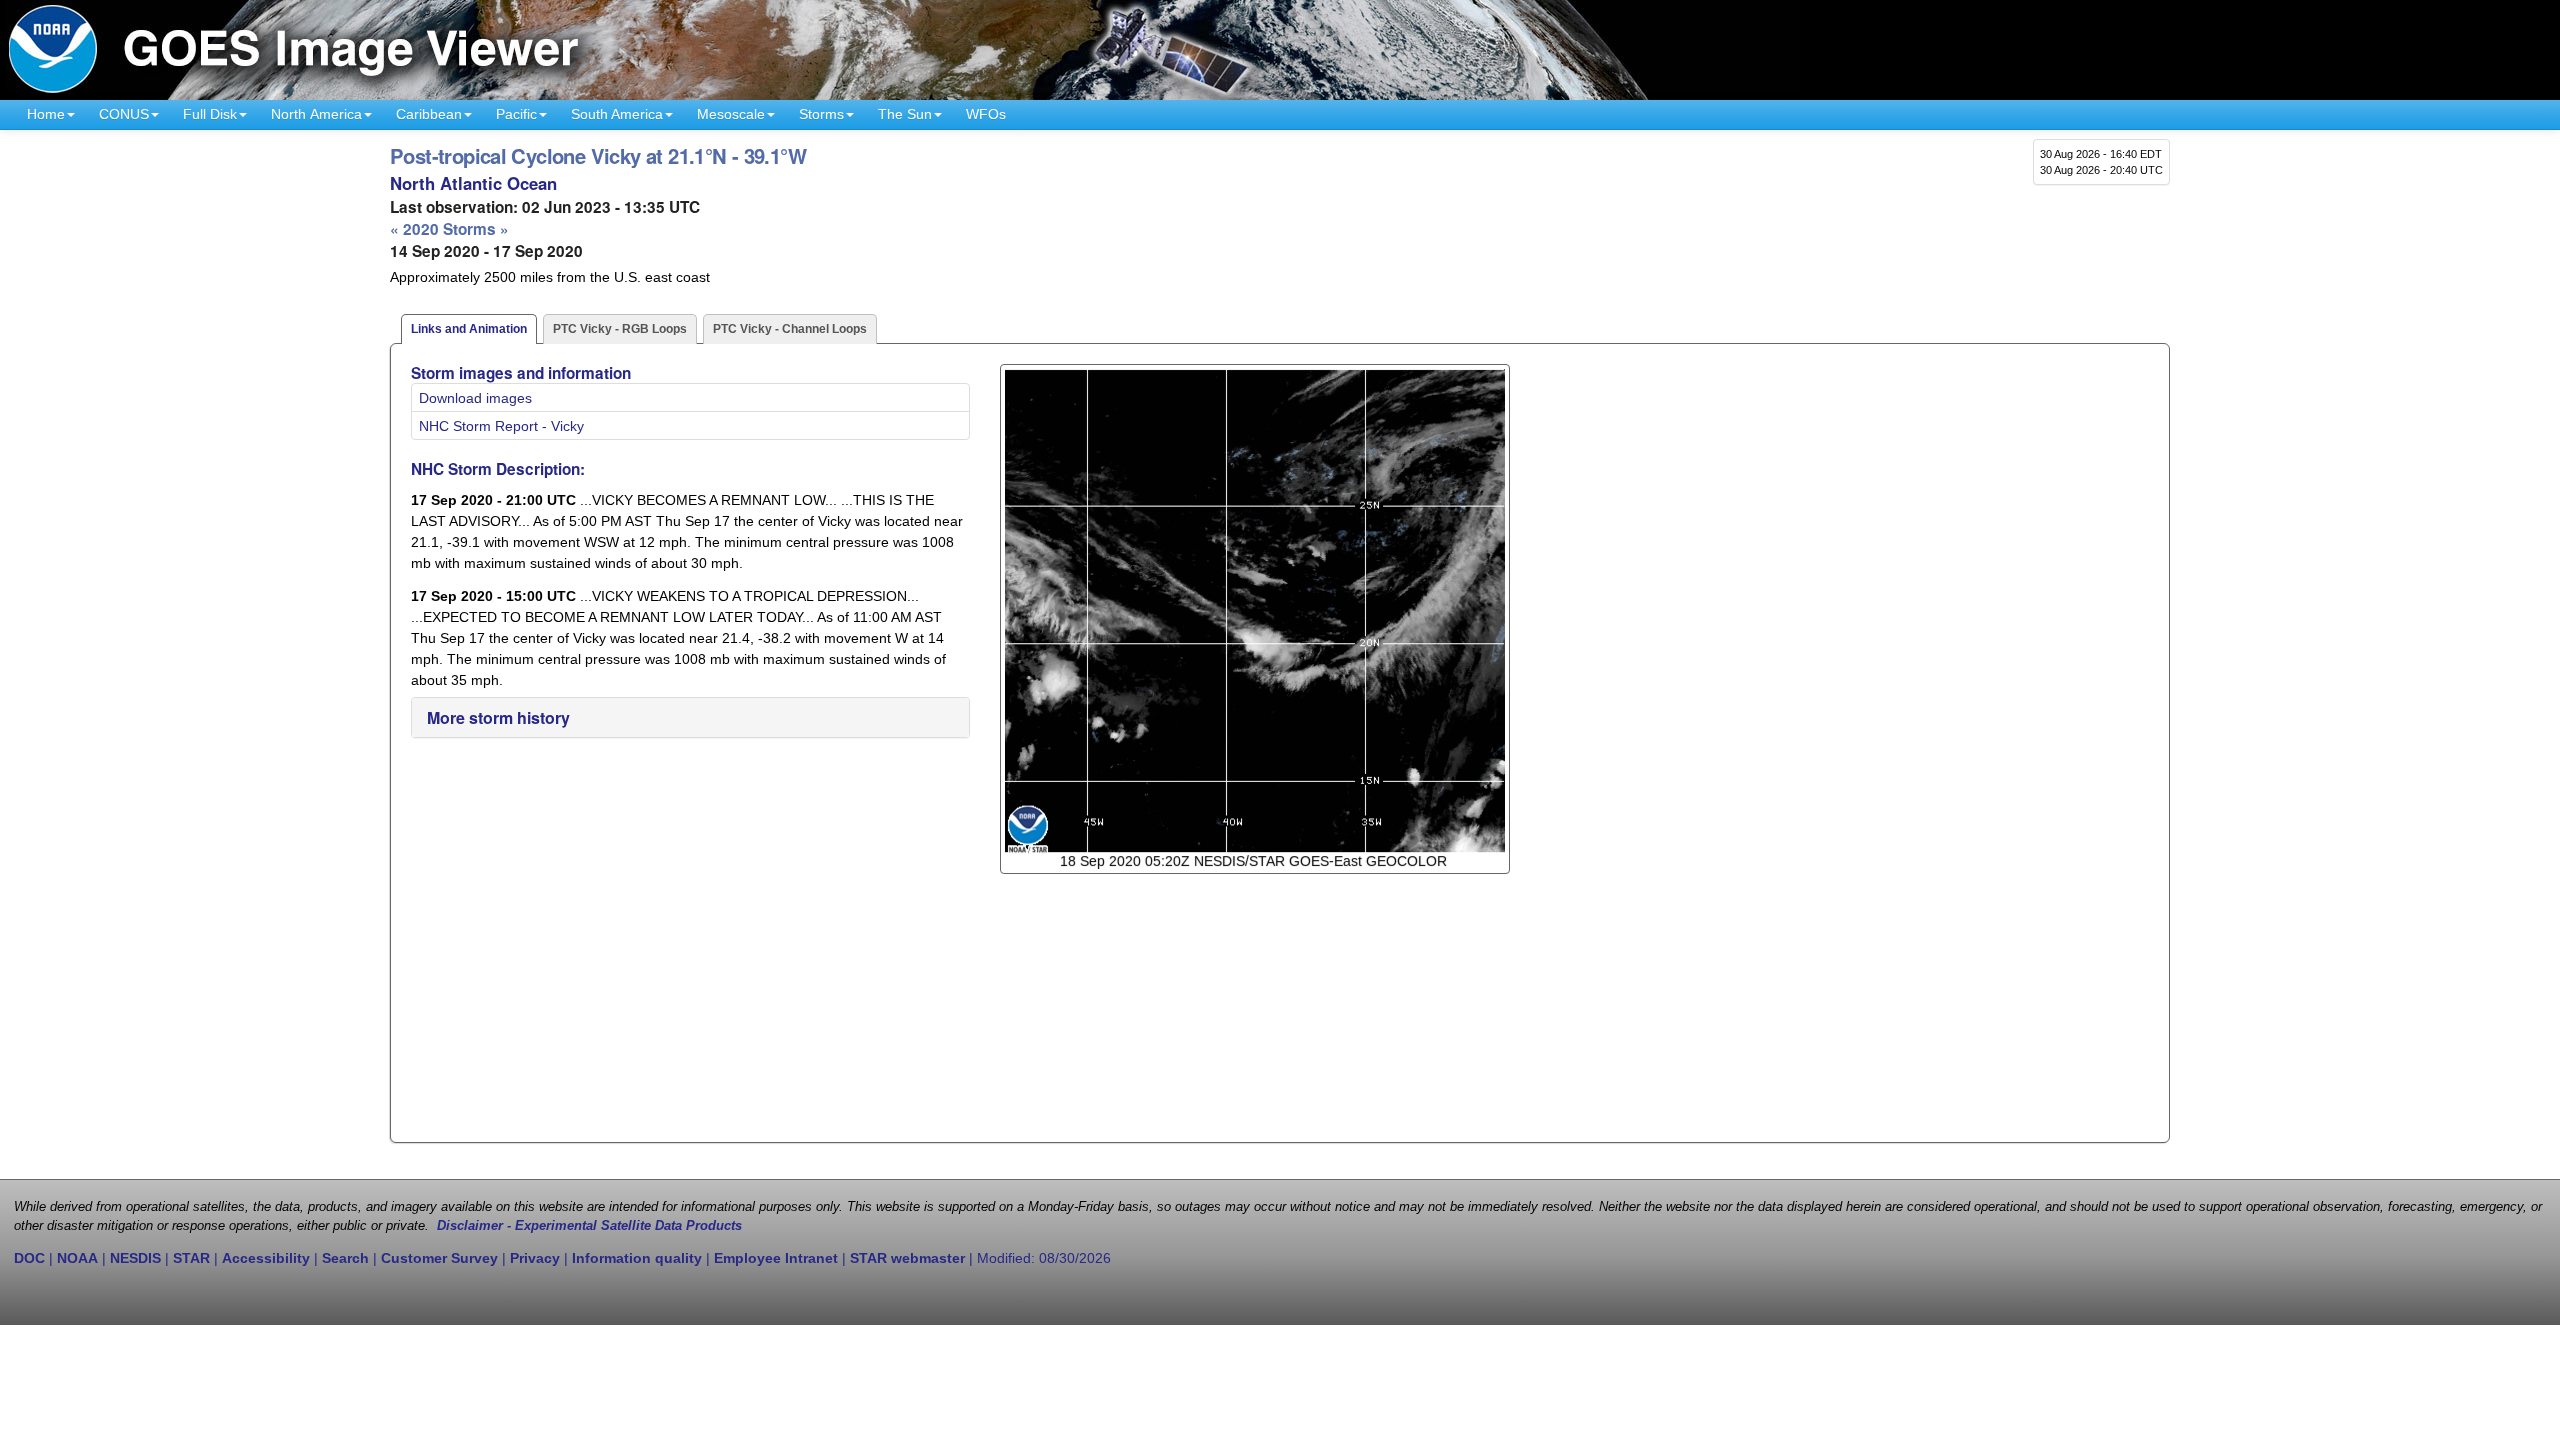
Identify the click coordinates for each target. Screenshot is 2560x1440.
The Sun (905, 114)
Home (46, 114)
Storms (821, 114)
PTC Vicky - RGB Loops (620, 329)
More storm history (498, 717)
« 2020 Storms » (449, 229)
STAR (191, 1258)
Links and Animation (469, 329)
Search (345, 1258)
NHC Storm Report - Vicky (501, 426)
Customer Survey (439, 1258)
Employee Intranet (776, 1258)
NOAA (77, 1258)
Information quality (637, 1258)
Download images (475, 398)
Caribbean (429, 114)
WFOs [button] (986, 114)
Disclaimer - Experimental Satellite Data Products (589, 1226)
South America (617, 114)
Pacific (516, 114)
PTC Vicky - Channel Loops (790, 329)
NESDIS (135, 1258)
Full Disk (210, 114)
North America (316, 114)
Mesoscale (731, 114)
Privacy (535, 1258)
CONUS (124, 114)
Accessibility (266, 1258)
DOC (29, 1258)
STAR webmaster (907, 1258)
